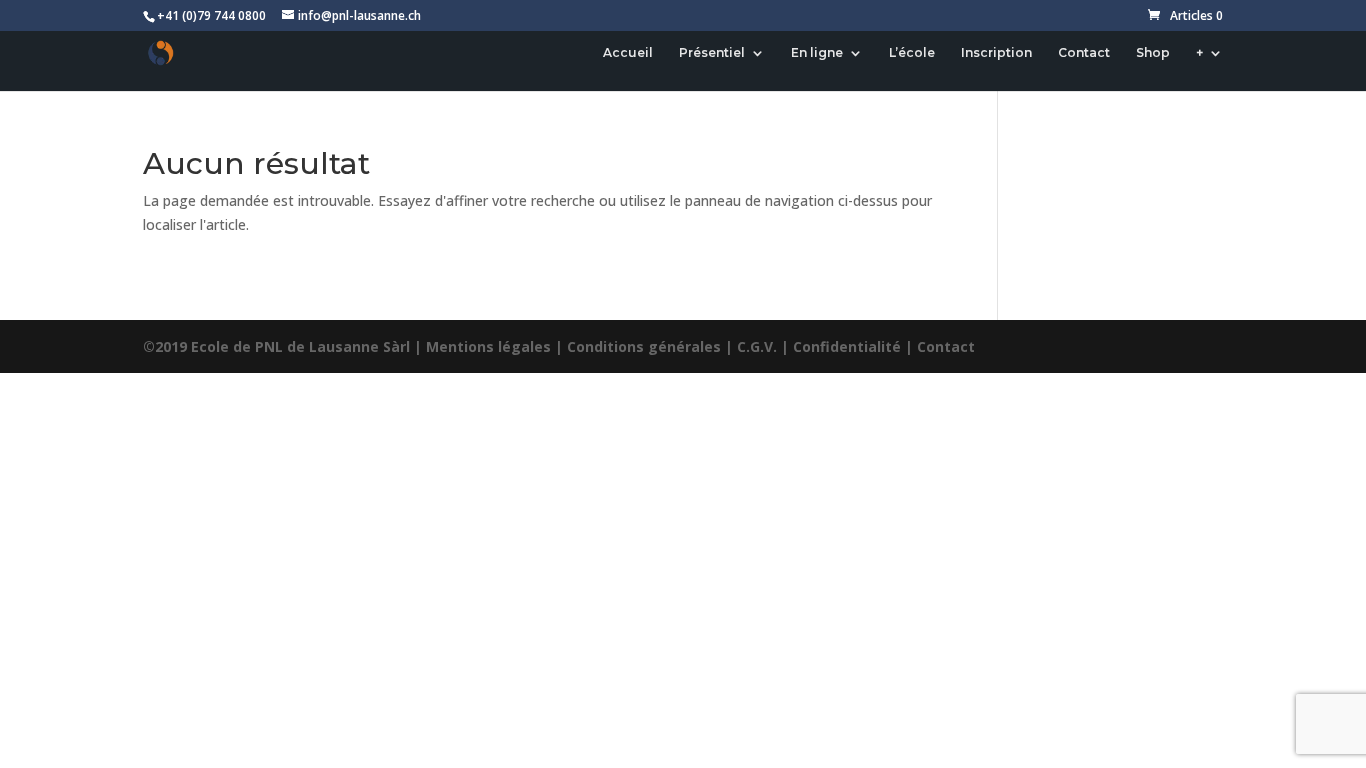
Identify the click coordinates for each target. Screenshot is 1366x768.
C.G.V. (757, 346)
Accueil (628, 53)
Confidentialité (847, 346)
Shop (1153, 53)
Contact (1084, 53)
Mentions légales (488, 346)
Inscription (996, 53)
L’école (912, 53)
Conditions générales (644, 346)
